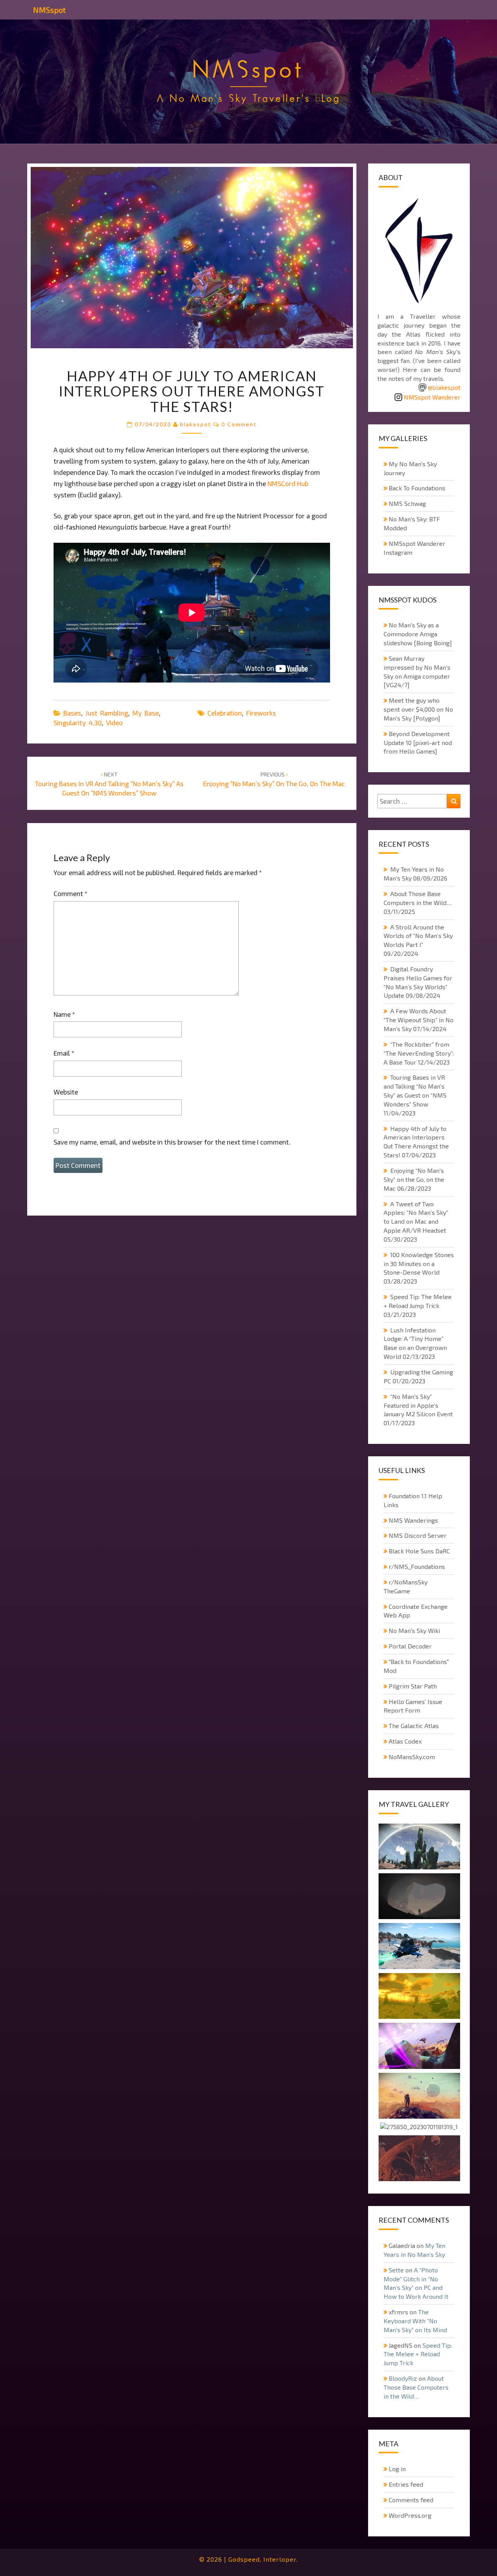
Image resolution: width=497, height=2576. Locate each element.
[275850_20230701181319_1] (419, 2128)
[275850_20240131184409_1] (419, 1947)
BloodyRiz (403, 2378)
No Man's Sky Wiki (414, 1630)
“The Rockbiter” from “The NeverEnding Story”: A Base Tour (419, 1053)
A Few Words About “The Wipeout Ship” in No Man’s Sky (419, 1020)
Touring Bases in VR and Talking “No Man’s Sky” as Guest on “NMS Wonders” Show (109, 784)
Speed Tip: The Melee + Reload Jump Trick (418, 2354)
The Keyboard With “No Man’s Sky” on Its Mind (415, 2321)
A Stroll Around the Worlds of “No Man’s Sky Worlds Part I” (418, 936)
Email (64, 1053)
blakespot (196, 424)
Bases (72, 713)
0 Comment (239, 424)
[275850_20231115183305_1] (419, 1997)
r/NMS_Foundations (417, 1566)
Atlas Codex (405, 1741)
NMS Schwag (407, 503)
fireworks (261, 713)
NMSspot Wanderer (432, 397)
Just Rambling (107, 713)
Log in (397, 2469)
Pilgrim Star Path (413, 1686)
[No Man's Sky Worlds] (419, 2046)
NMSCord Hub (288, 483)
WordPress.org (410, 2515)
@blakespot (444, 387)
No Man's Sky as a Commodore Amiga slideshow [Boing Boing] (418, 634)
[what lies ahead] (419, 2097)
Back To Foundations (417, 488)
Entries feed (406, 2484)
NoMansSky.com (412, 1757)
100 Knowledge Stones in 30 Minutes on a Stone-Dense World (419, 1264)
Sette (396, 2270)
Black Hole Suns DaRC (419, 1551)
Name (64, 1014)
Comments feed (411, 2500)
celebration (225, 713)
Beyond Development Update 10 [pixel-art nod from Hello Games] (418, 743)
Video (114, 723)
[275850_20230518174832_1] (419, 1847)
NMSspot (49, 10)
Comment (70, 893)
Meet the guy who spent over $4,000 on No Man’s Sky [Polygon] (418, 709)
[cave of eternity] (419, 1897)
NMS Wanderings (413, 1520)
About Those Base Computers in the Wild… (416, 2387)
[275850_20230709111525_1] (419, 2159)
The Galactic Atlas (414, 1726)
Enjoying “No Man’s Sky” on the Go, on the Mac (414, 1179)
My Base (146, 713)
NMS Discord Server (418, 1535)
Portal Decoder (410, 1646)
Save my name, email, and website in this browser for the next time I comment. (172, 1142)
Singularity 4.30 (78, 723)
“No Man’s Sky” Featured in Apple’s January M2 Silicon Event (418, 1405)
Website (66, 1092)
